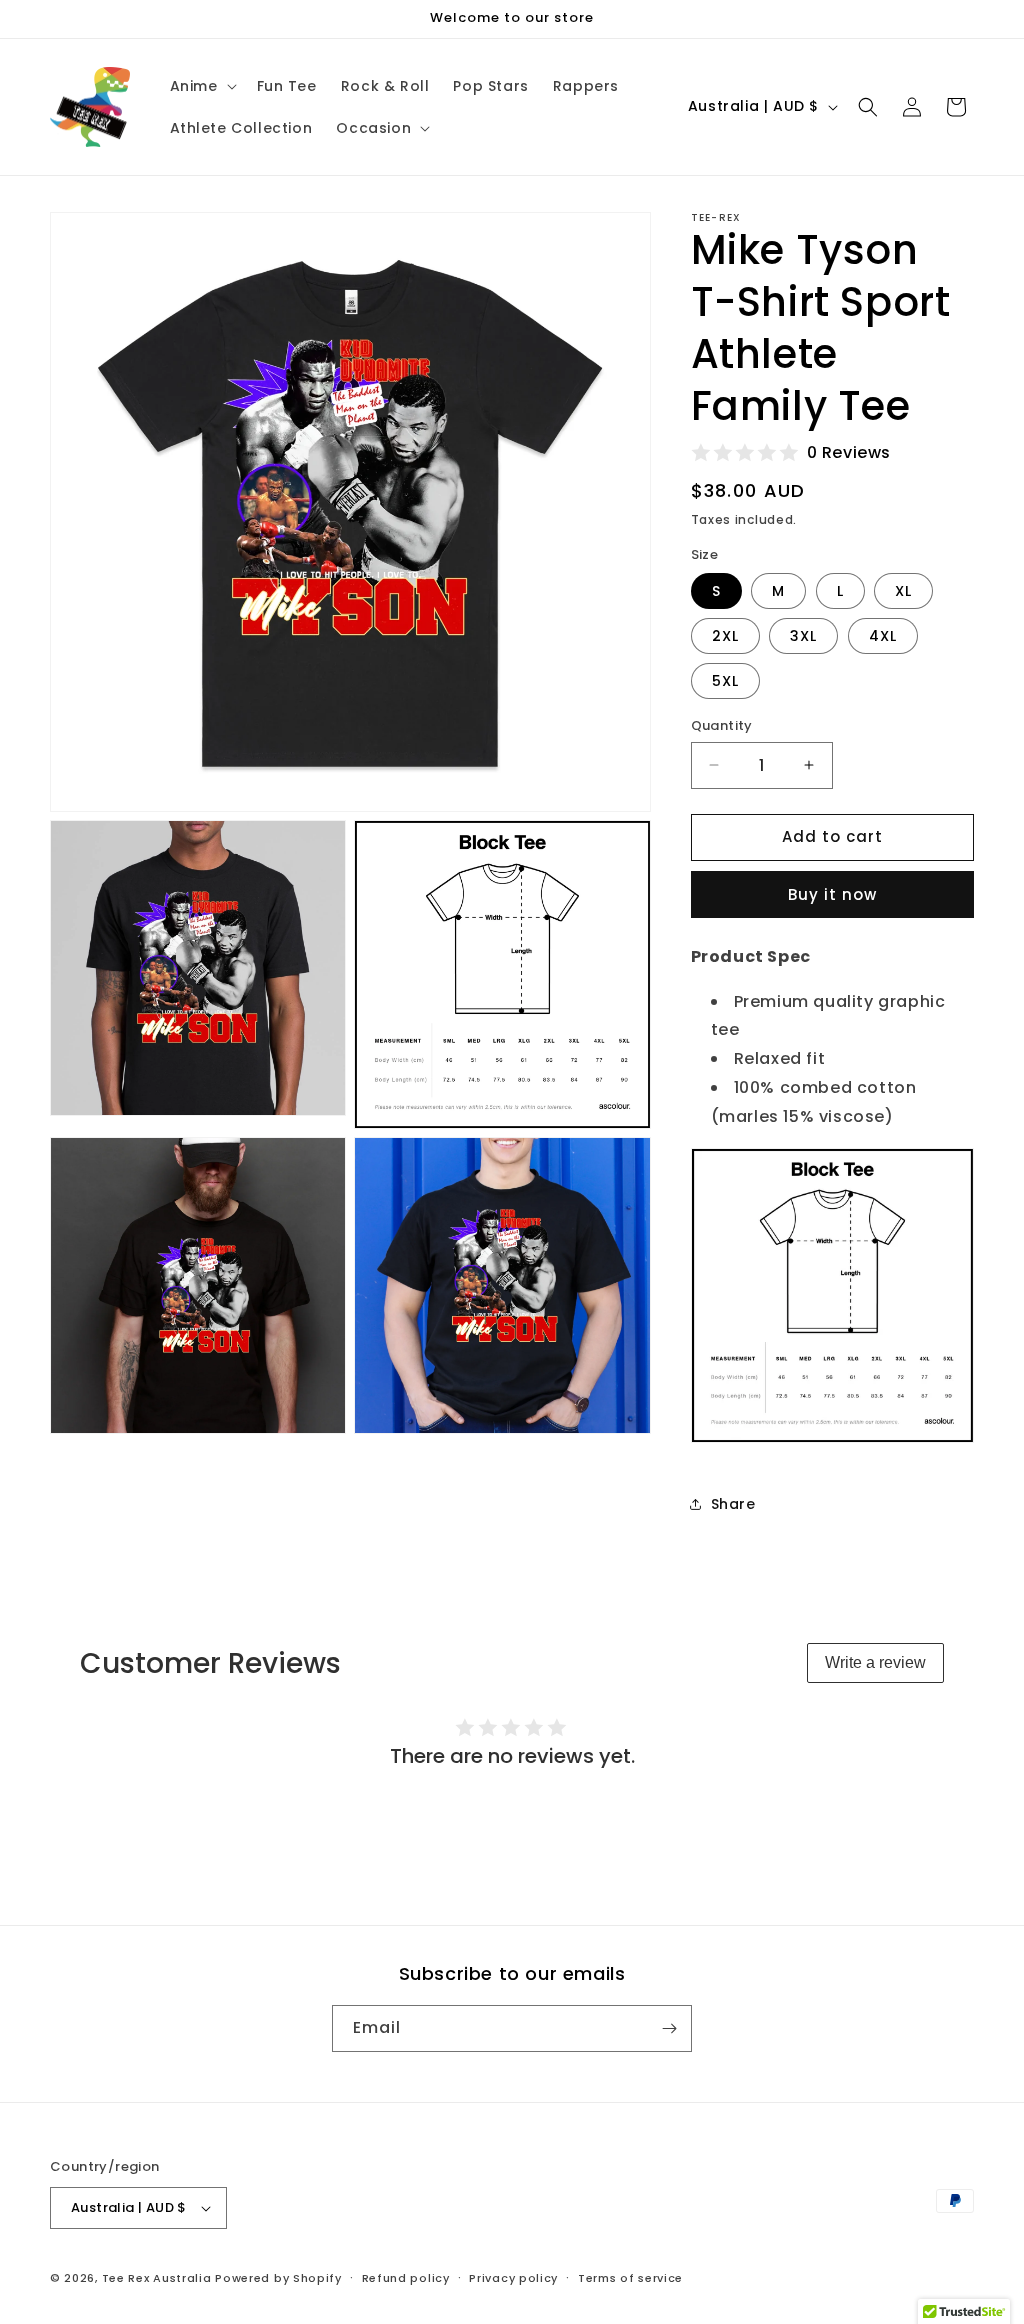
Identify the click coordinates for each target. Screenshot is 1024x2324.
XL (903, 591)
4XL (883, 636)
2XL (725, 636)
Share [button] (733, 1504)
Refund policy (406, 2278)
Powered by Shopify (278, 2278)
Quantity (722, 725)
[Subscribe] (669, 2028)
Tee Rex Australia (157, 2278)
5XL (725, 681)
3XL (803, 636)
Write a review (875, 1662)
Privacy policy (513, 2278)
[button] (201, 86)
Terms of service (630, 2278)
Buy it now (832, 894)
